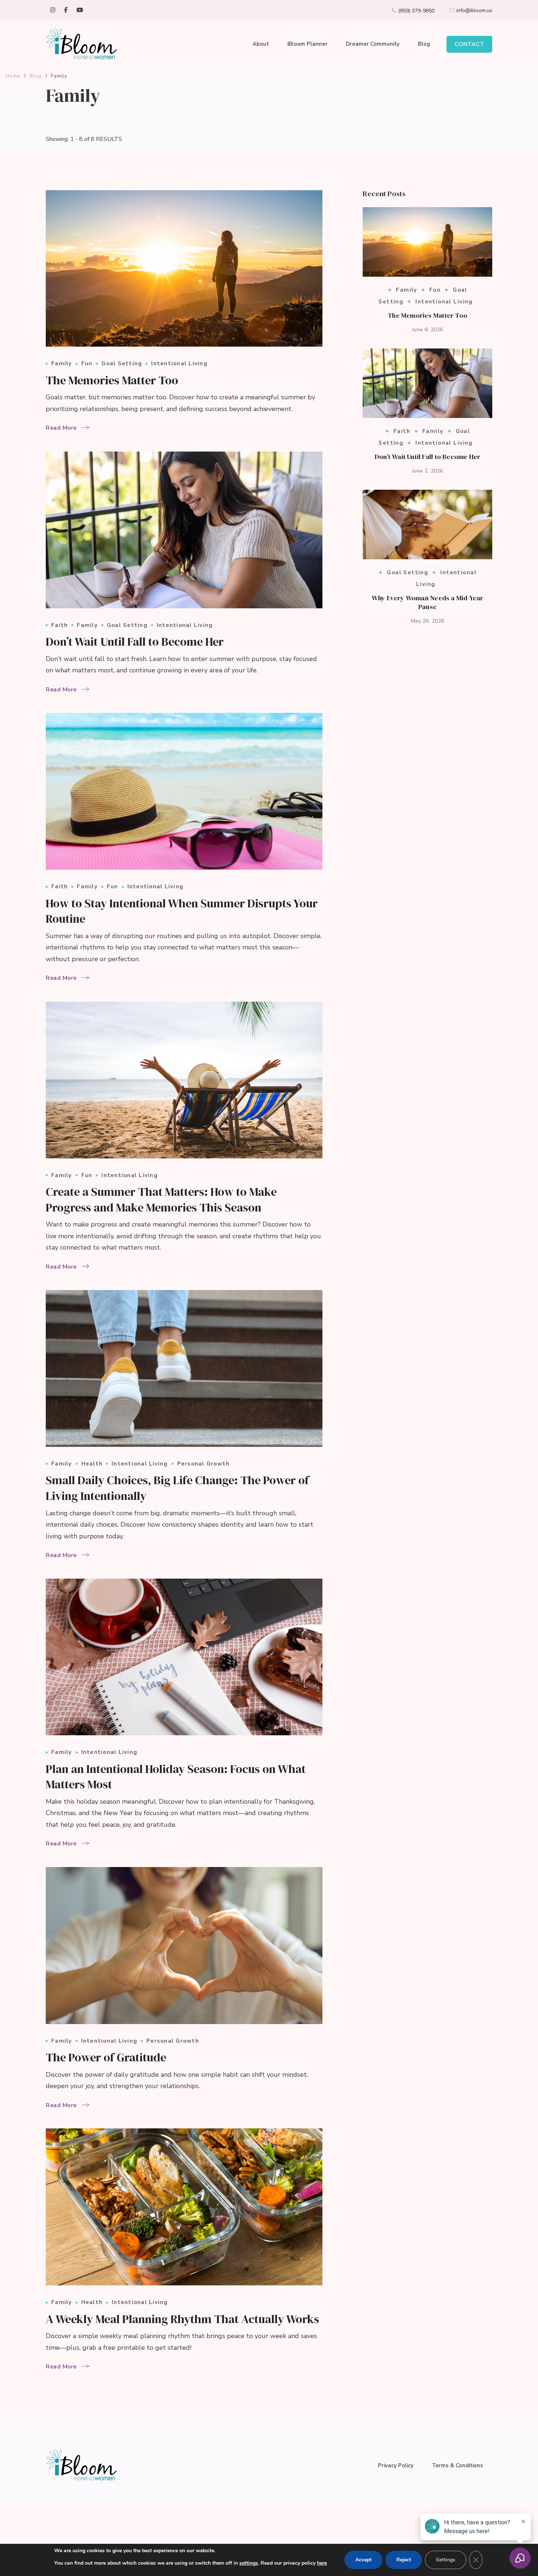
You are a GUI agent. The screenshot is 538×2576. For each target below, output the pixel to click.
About (261, 44)
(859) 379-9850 (416, 11)
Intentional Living (179, 364)
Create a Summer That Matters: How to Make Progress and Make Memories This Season (161, 1200)
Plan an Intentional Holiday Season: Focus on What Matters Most (176, 1777)
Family (62, 364)
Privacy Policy (396, 2465)
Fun (87, 364)
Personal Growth (203, 1464)
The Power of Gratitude (106, 2057)
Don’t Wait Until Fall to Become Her (135, 642)
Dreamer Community (373, 44)
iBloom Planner (307, 44)
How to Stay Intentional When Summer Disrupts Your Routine (182, 911)
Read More (61, 428)
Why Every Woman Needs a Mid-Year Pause (428, 602)
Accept (363, 2560)
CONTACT (469, 44)
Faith (59, 625)
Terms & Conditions (457, 2465)
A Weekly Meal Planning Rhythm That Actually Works (182, 2319)
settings (249, 2563)
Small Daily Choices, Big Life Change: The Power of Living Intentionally (177, 1488)
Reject (404, 2560)
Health (92, 1464)
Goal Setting (122, 364)
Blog (424, 44)
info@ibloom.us (474, 10)
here (322, 2563)
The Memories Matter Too (112, 380)
